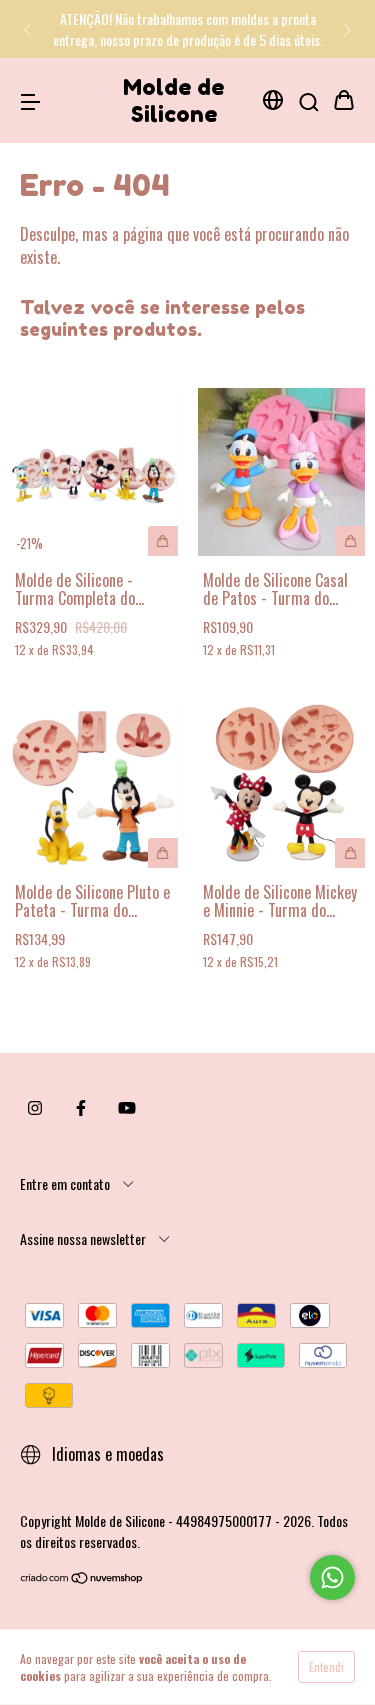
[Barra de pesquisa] (309, 100)
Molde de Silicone (173, 100)
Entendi (326, 1666)
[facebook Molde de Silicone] (81, 1108)
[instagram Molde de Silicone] (35, 1108)
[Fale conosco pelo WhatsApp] (332, 1577)
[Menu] (30, 100)
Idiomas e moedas (106, 1454)
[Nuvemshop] (82, 1578)
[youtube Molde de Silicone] (127, 1108)
